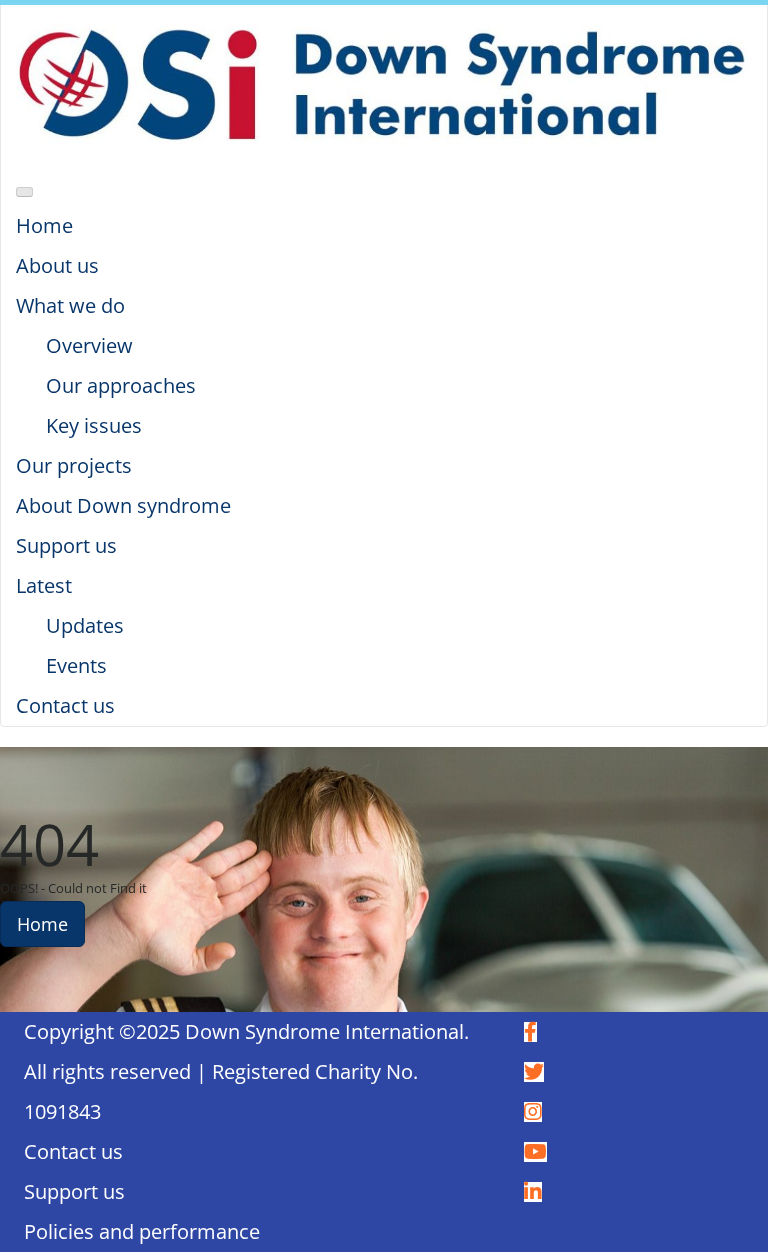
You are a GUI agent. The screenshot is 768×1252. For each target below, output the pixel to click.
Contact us (73, 1151)
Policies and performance (142, 1231)
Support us (74, 1191)
